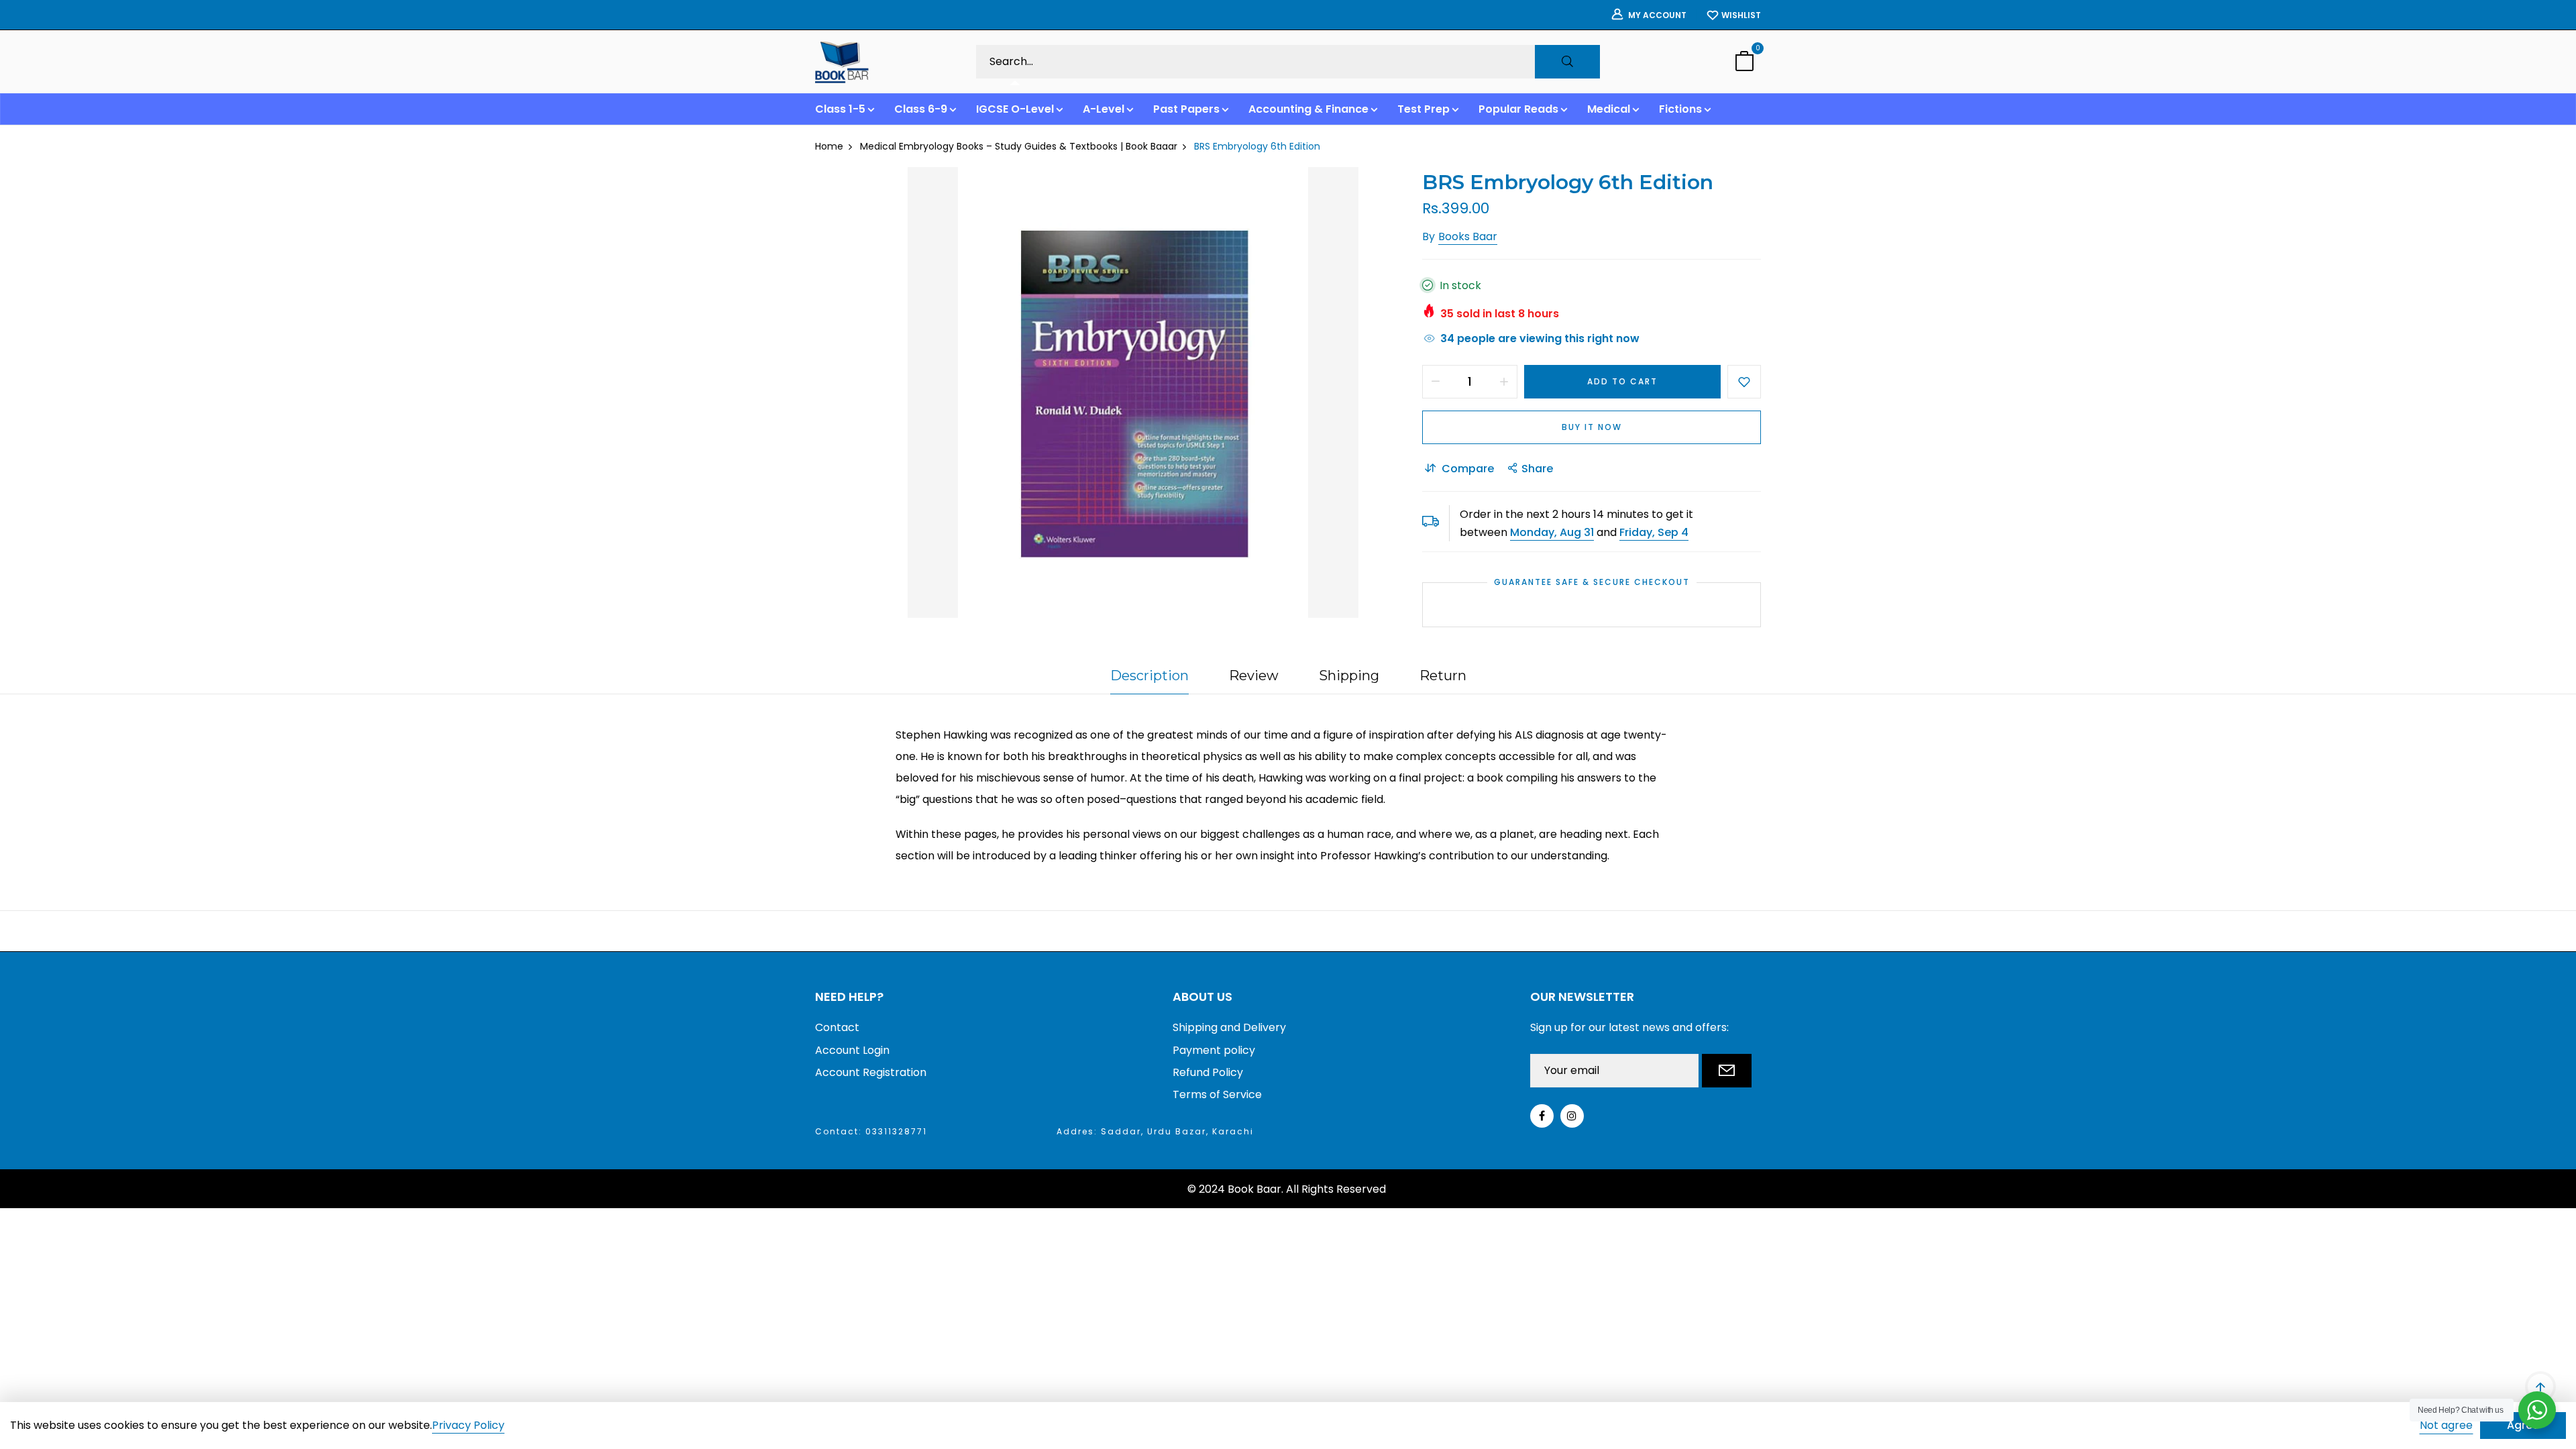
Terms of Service (1217, 1094)
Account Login (852, 1050)
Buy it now (1592, 427)
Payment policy (1214, 1050)
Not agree (2446, 1425)
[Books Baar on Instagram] (1572, 1116)
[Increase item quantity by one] (1504, 382)
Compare (1468, 469)
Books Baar (1468, 236)
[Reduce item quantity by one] (1436, 382)
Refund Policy (1208, 1072)
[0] (1744, 63)
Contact (837, 1027)
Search (1567, 62)
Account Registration (871, 1072)
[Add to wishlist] (1744, 382)
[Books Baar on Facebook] (1542, 1116)
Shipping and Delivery (1229, 1027)
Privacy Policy (468, 1426)
